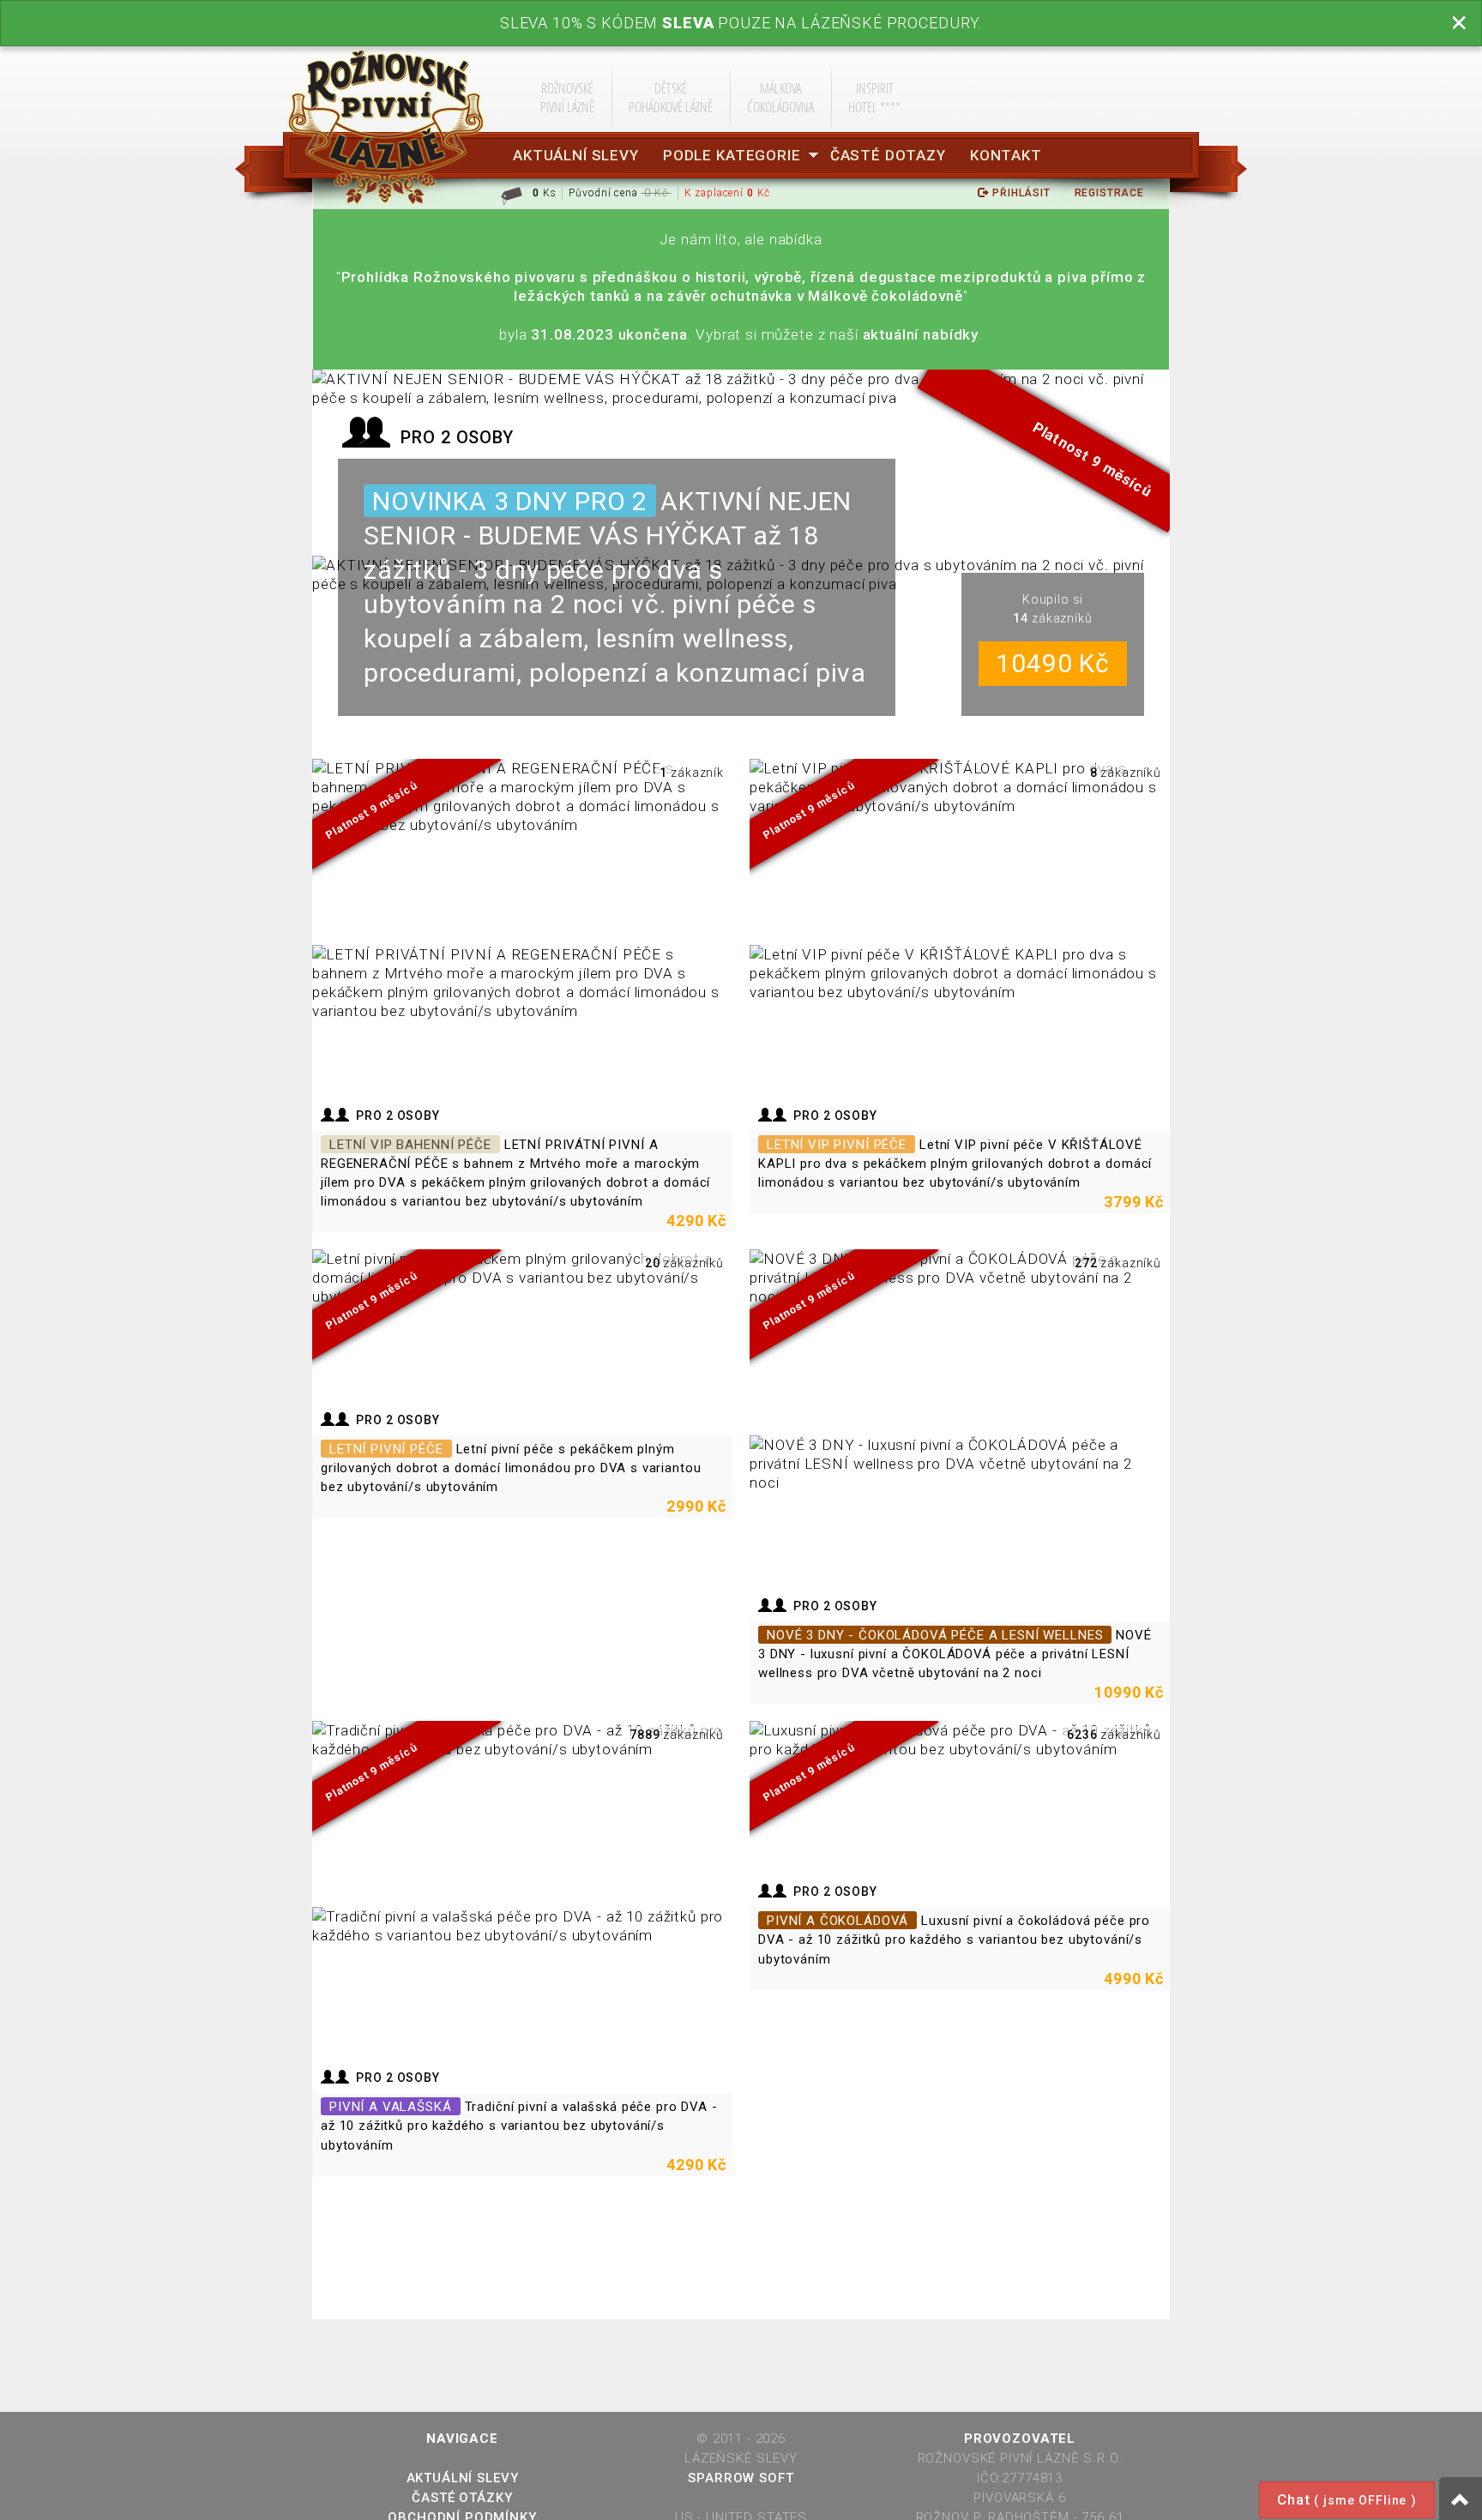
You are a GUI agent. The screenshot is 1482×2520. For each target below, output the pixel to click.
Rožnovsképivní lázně (567, 97)
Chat (1347, 2499)
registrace (1110, 193)
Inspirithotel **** (874, 97)
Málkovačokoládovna (780, 97)
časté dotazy (888, 155)
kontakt (1006, 155)
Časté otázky (462, 2498)
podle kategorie (732, 155)
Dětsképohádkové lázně (671, 97)
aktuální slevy (576, 155)
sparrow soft (741, 2478)
